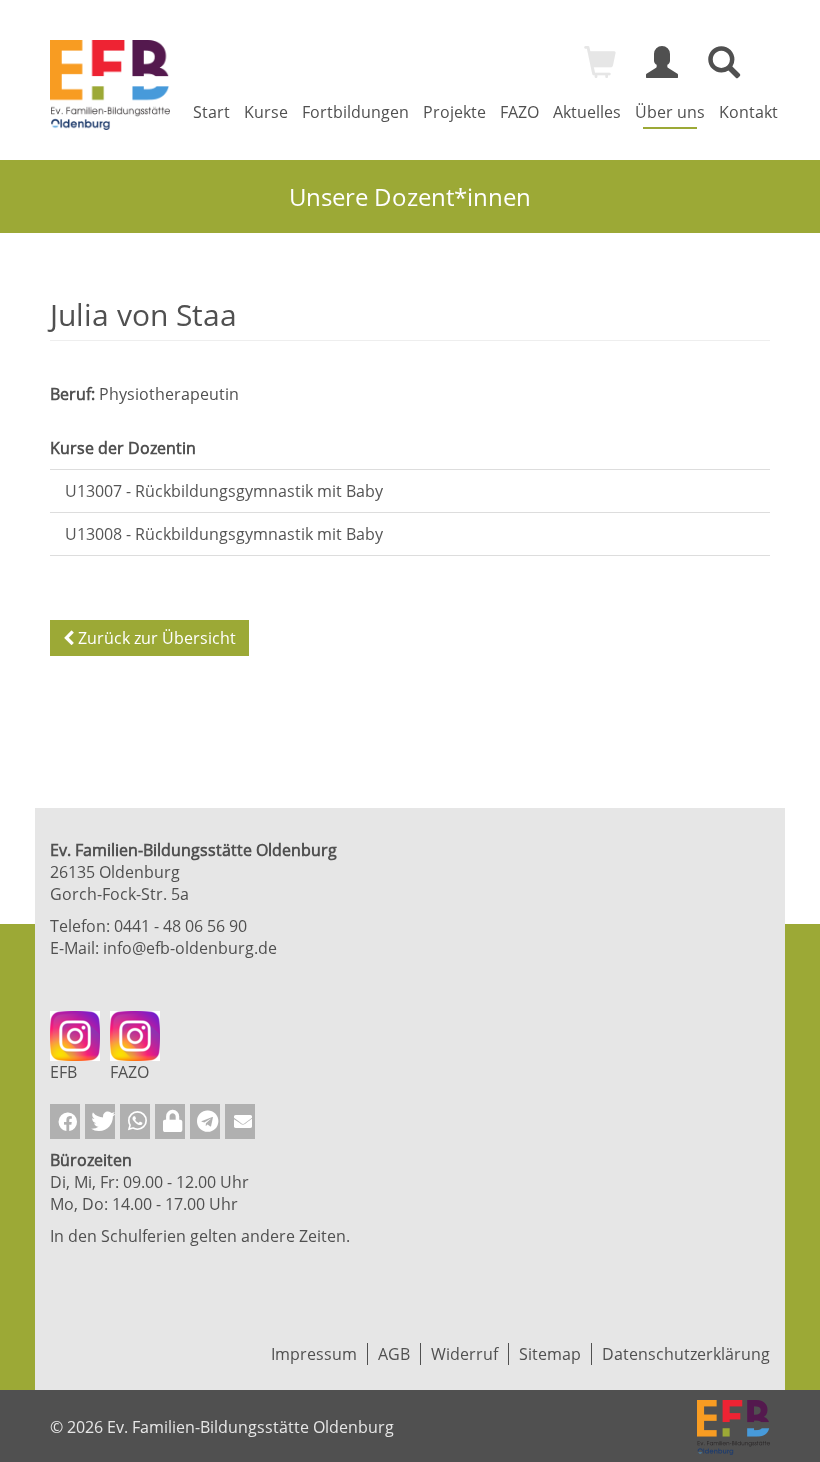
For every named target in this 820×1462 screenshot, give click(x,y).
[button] (65, 1121)
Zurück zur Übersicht (155, 638)
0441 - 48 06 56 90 (180, 926)
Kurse (266, 112)
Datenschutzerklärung (686, 1354)
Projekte (454, 112)
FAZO (519, 112)
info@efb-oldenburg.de (190, 948)
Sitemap (550, 1354)
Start (211, 112)
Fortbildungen (355, 112)
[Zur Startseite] (110, 85)
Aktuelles (587, 112)
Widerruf (464, 1354)
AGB (394, 1354)
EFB (63, 1072)
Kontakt (748, 112)
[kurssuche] (724, 71)
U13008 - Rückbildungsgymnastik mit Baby (224, 534)
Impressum (314, 1354)
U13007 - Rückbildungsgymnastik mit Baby (224, 491)
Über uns (670, 112)
